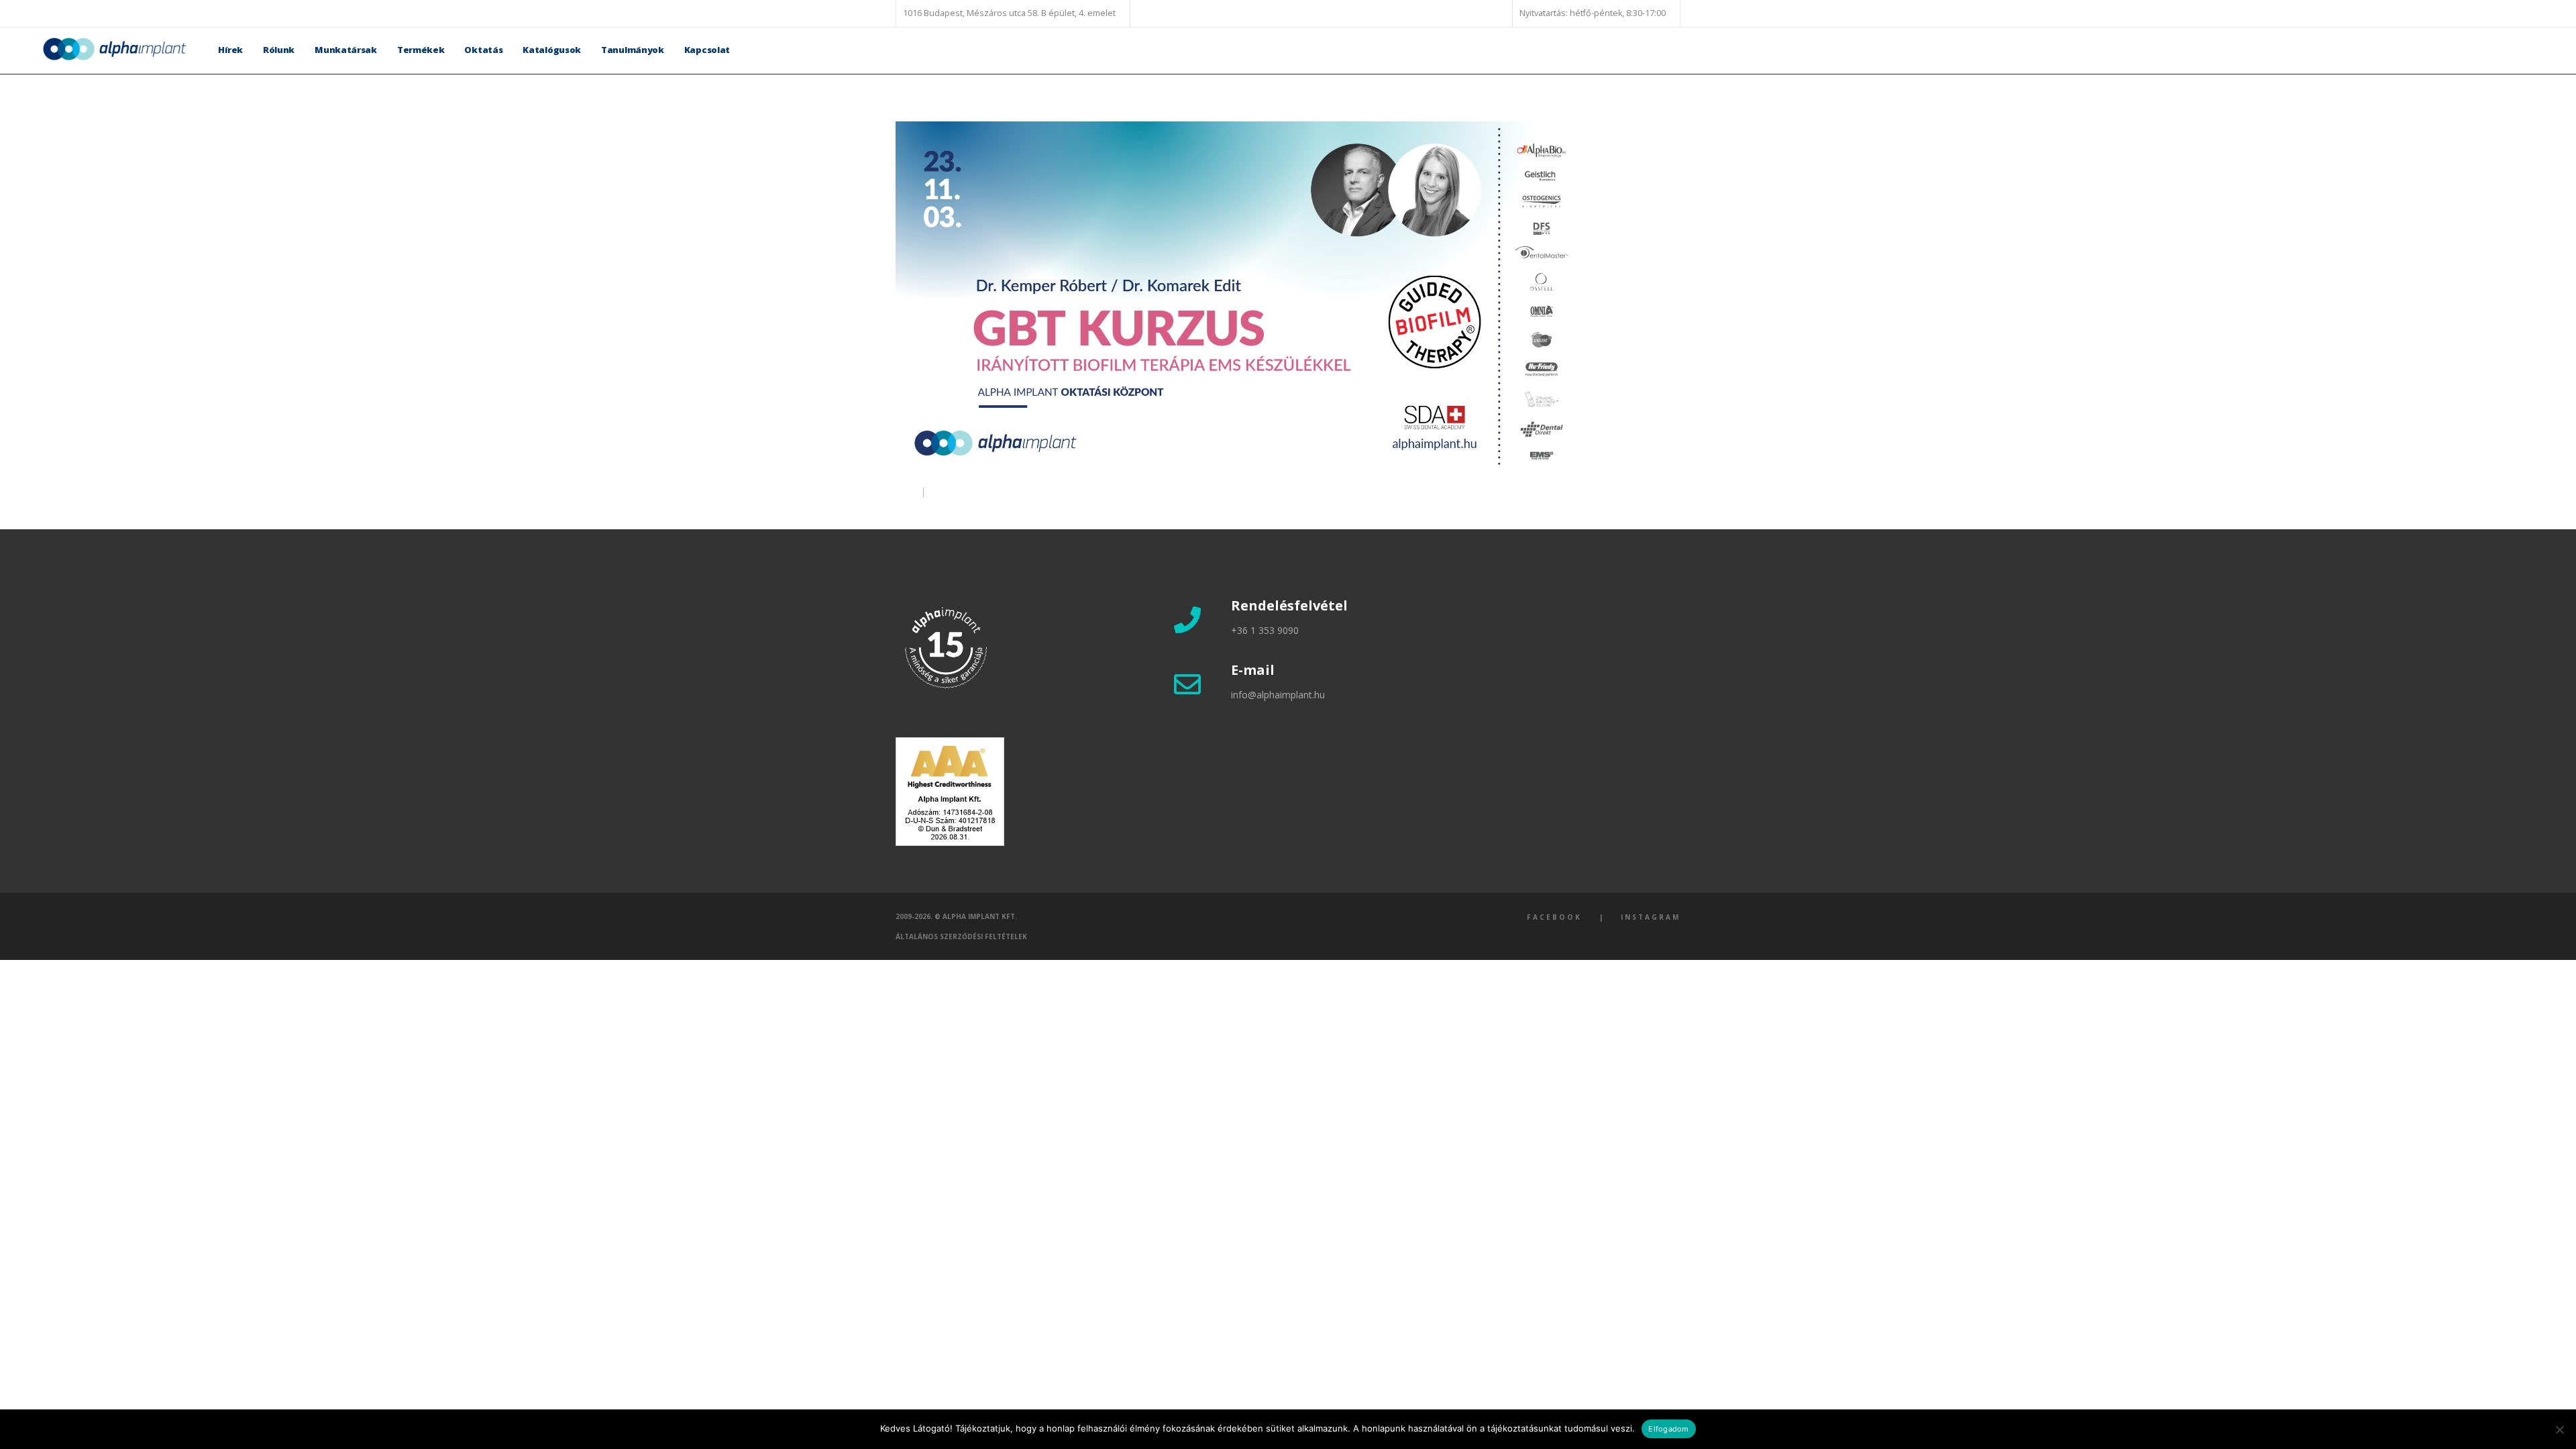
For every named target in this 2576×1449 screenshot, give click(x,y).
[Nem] (2559, 1430)
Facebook (1554, 917)
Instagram (1651, 917)
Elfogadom (1668, 1429)
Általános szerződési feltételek (961, 936)
